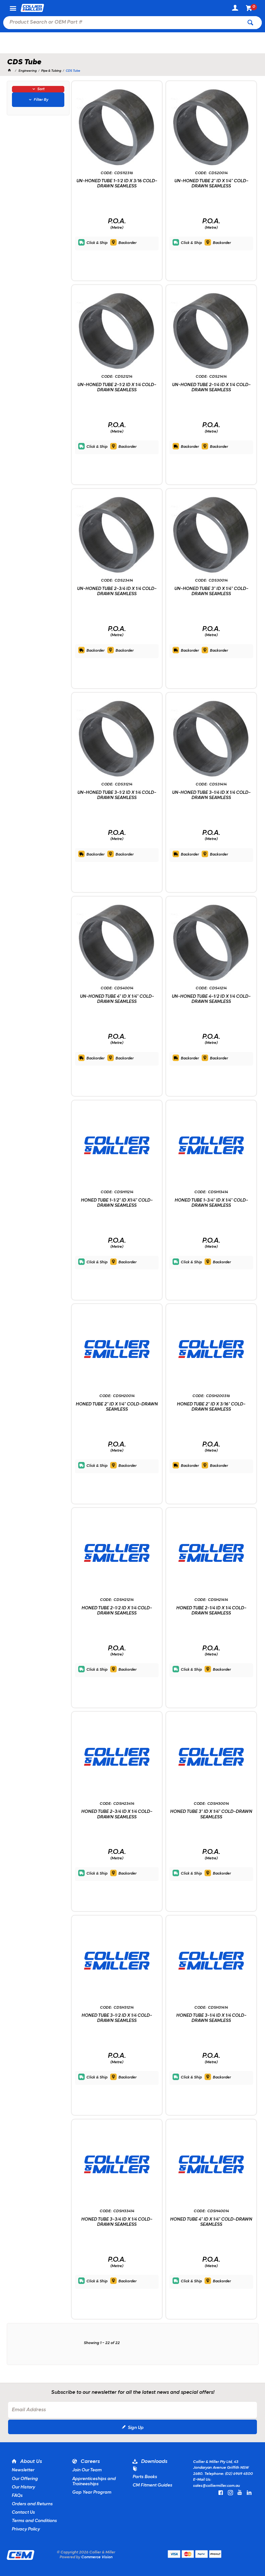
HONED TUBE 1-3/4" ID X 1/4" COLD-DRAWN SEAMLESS (211, 1203)
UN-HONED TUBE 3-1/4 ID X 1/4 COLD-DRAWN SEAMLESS (211, 795)
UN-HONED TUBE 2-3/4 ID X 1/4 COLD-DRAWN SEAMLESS (117, 591)
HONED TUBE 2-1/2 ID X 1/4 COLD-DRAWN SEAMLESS (117, 1611)
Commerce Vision (97, 2557)
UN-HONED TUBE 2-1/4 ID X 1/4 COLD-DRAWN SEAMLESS (211, 388)
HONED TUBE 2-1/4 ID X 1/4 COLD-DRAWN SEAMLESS (211, 1611)
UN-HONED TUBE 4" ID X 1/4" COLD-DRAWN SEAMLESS (117, 999)
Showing (102, 2343)
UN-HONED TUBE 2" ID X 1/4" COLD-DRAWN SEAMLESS (211, 184)
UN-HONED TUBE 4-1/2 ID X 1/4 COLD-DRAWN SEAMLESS (211, 999)
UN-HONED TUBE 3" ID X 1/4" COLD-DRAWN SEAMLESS (211, 591)
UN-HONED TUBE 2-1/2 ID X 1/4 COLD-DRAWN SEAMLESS (117, 388)
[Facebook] (221, 2493)
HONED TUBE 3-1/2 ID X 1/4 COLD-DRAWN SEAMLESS (117, 2018)
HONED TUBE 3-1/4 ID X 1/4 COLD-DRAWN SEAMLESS (211, 2018)
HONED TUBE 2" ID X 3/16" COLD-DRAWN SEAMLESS (211, 1407)
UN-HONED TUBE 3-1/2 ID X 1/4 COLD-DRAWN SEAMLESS (117, 795)
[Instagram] (230, 2493)
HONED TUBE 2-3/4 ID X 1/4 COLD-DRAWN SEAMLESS (117, 1814)
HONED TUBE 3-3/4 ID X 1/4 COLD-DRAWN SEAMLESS (117, 2222)
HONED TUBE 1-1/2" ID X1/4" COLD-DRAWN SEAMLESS (117, 1203)
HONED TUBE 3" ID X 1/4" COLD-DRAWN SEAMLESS (211, 1814)
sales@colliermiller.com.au (216, 2486)
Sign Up (136, 2428)
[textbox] (123, 23)
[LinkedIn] (249, 2493)
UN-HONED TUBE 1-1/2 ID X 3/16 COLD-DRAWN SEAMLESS (117, 184)
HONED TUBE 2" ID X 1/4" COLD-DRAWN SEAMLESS (117, 1407)
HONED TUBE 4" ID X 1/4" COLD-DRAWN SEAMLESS (211, 2222)
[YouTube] (240, 2493)
